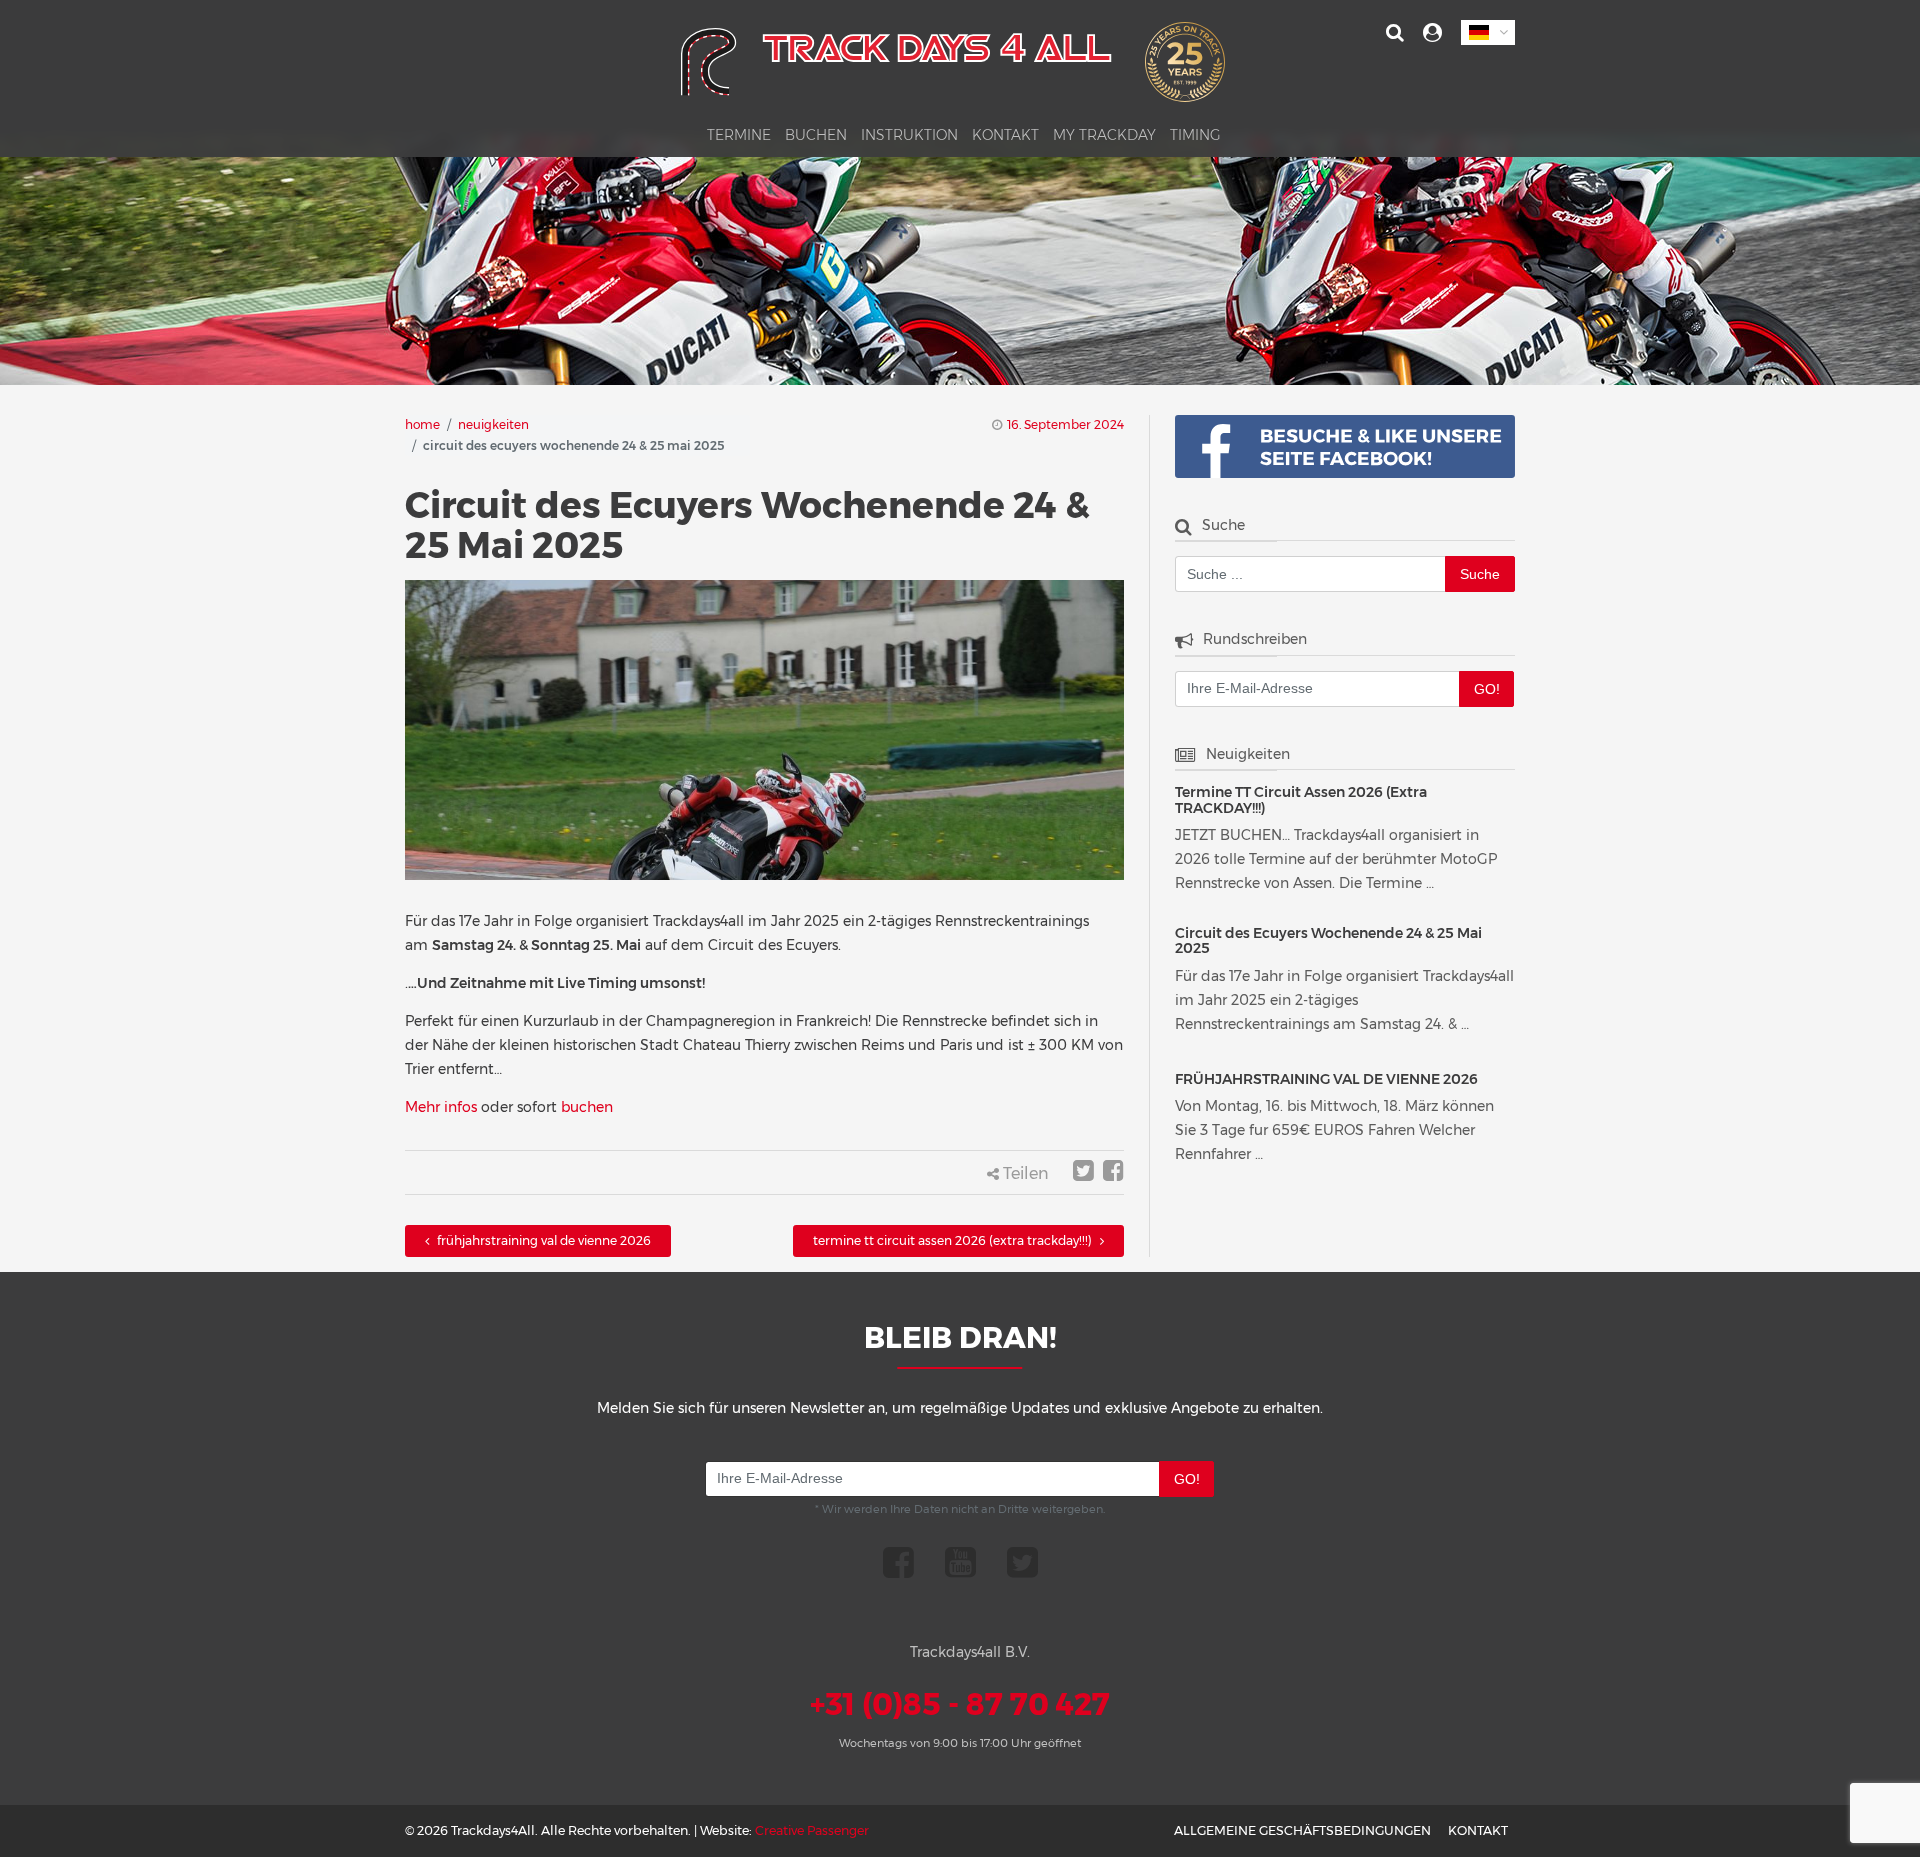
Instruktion (909, 136)
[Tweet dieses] (1083, 1173)
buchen (587, 1107)
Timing (1195, 136)
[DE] (1488, 32)
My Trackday (1104, 136)
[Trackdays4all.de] (953, 69)
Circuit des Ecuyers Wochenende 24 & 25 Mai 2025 (1328, 941)
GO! (1487, 689)
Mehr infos (441, 1107)
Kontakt (1005, 136)
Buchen (816, 136)
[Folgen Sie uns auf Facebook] (898, 1562)
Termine (739, 136)
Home (422, 424)
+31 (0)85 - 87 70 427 (960, 1704)
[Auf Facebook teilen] (1113, 1173)
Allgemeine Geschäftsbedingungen (1302, 1830)
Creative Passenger (812, 1830)
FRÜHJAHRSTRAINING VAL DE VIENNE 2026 (542, 1240)
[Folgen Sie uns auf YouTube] (960, 1562)
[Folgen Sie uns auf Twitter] (1022, 1562)
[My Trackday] (1432, 32)
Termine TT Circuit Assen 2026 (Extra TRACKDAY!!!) (954, 1240)
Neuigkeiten (493, 424)
